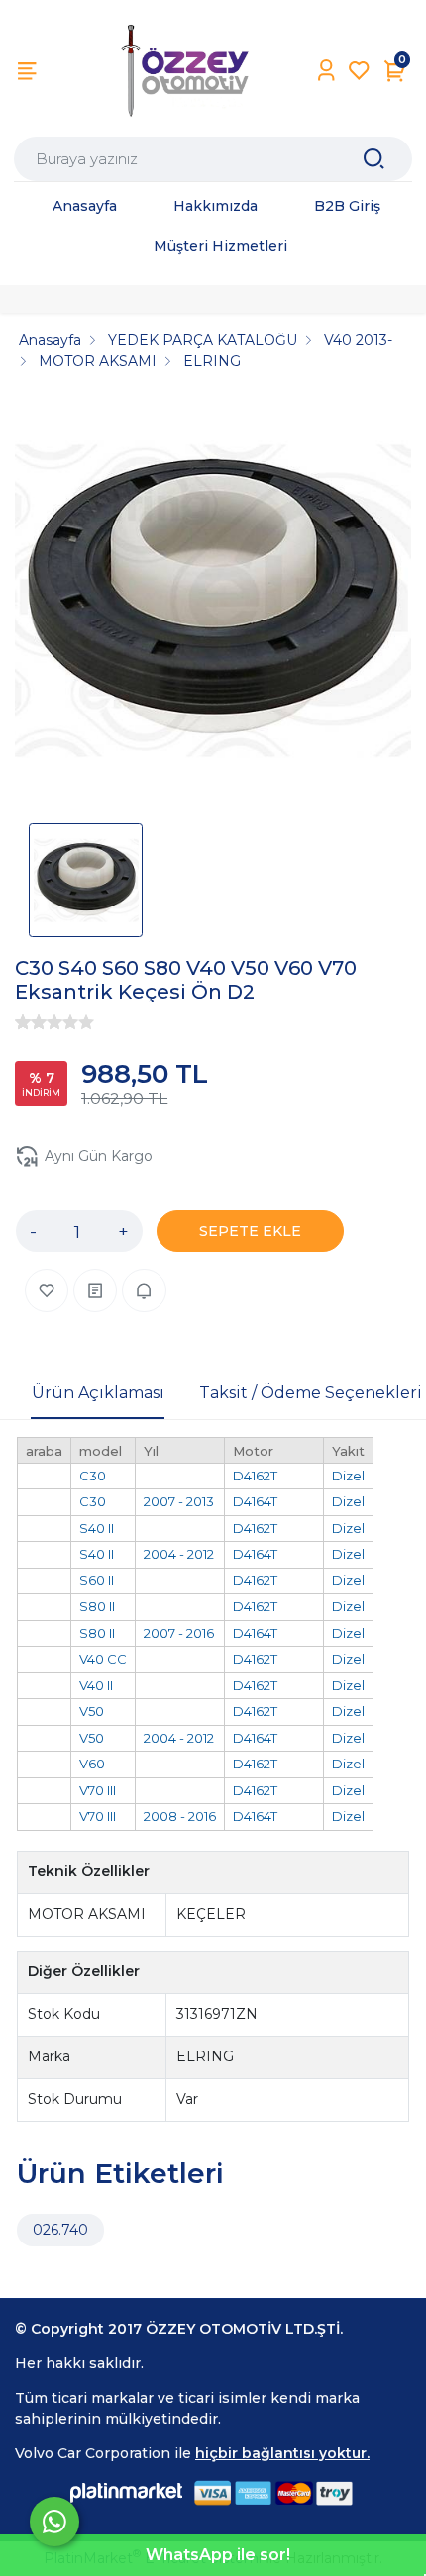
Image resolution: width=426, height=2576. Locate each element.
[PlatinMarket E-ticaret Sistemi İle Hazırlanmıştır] (127, 2492)
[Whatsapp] (54, 2522)
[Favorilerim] (359, 71)
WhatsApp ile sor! (218, 2555)
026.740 (60, 2230)
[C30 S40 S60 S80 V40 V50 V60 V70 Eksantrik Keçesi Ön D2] (213, 604)
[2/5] (31, 1022)
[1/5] (23, 1022)
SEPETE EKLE (250, 1231)
